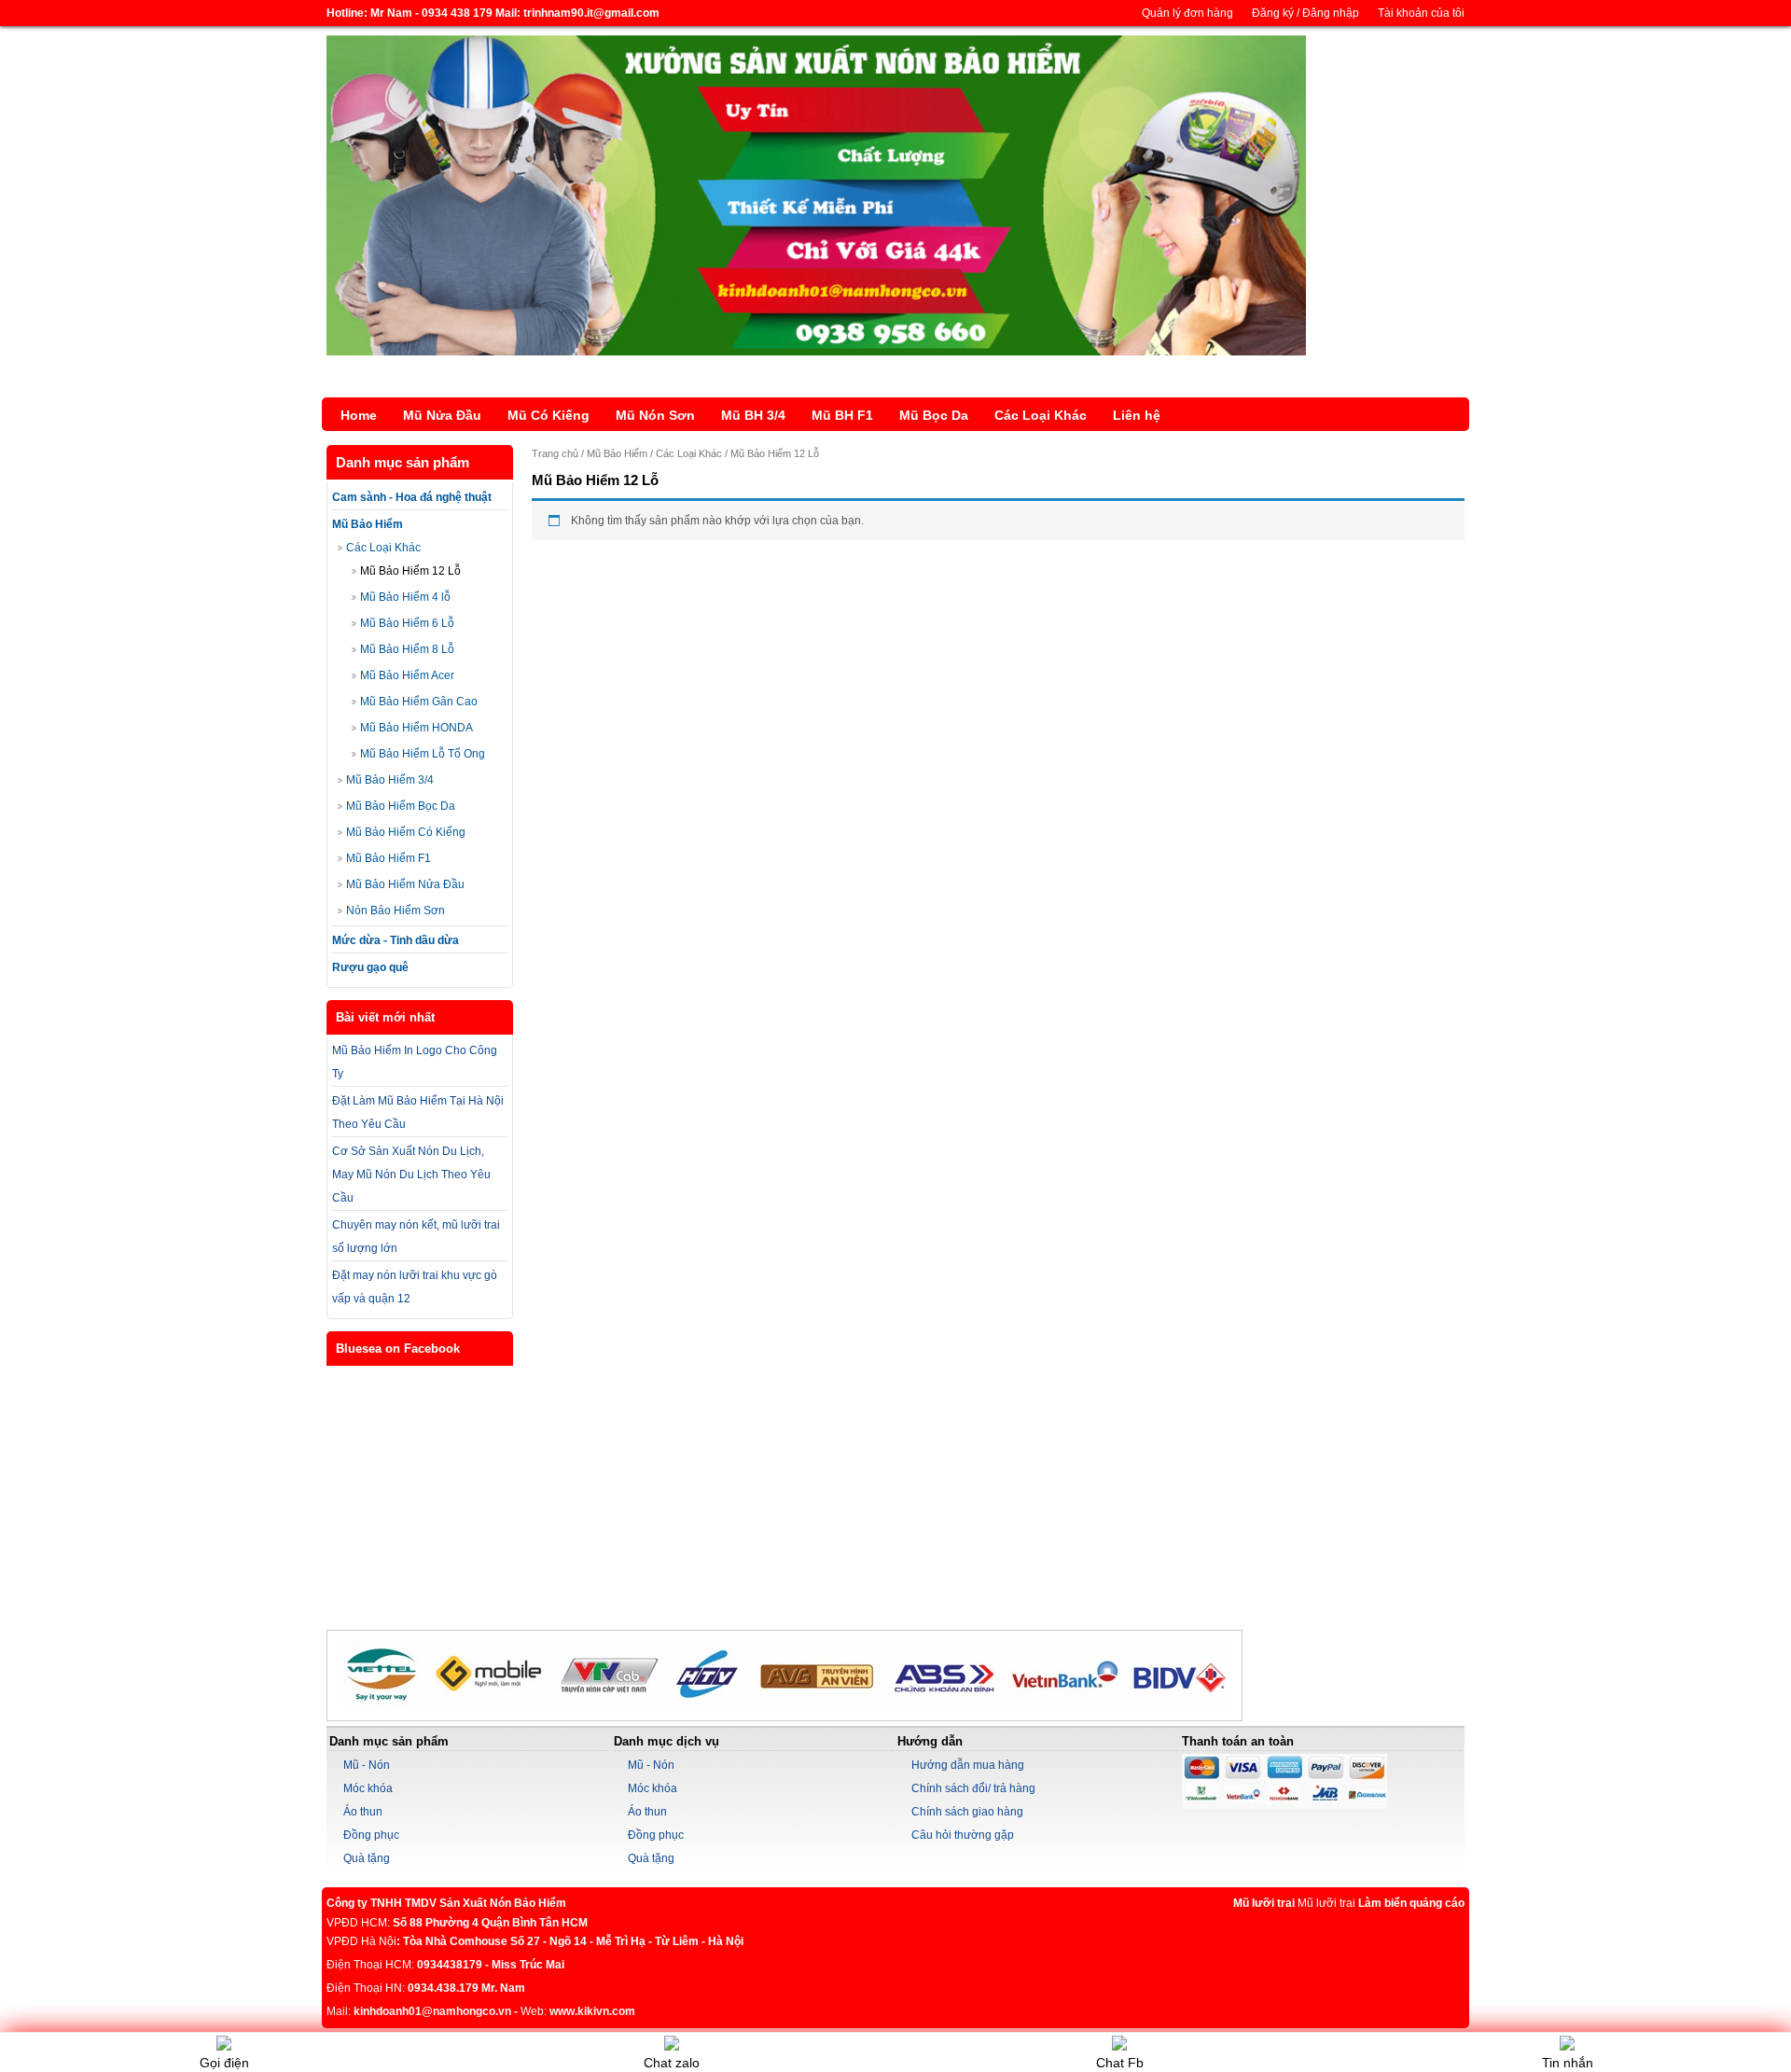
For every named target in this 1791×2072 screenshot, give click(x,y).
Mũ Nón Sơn (655, 415)
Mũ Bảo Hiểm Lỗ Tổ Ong (423, 754)
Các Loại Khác (1041, 415)
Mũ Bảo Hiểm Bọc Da (401, 806)
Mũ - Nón (367, 1765)
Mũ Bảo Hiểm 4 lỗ (405, 597)
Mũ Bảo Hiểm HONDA (417, 728)
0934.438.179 (443, 1988)
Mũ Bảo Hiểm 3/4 (390, 780)
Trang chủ (555, 453)
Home (359, 415)
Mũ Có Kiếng (548, 415)
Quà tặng (367, 1858)
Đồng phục (371, 1835)
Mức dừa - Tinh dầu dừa (396, 940)
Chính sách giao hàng (967, 1812)
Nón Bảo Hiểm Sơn (396, 911)
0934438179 (450, 1965)
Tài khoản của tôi (1421, 13)
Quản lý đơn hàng (1187, 13)
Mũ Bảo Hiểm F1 (389, 858)
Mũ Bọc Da (934, 415)
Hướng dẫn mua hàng (968, 1765)
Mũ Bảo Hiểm (368, 524)
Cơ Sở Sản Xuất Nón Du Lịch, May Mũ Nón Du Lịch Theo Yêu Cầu (411, 1175)
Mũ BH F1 (842, 415)
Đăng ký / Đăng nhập (1305, 13)
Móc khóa (368, 1788)
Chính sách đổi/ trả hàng (973, 1788)
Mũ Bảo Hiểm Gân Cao (419, 702)
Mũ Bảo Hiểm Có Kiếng (406, 832)
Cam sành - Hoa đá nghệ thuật (412, 497)
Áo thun (363, 1812)
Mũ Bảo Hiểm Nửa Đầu (405, 884)
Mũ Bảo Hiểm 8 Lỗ (407, 649)
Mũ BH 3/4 (753, 415)
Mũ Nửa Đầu (442, 415)
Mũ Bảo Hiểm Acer (407, 675)
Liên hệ (1137, 415)
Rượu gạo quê (370, 967)
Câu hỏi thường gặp (963, 1835)
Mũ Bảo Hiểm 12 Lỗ (410, 571)
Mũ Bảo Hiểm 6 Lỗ (407, 623)
